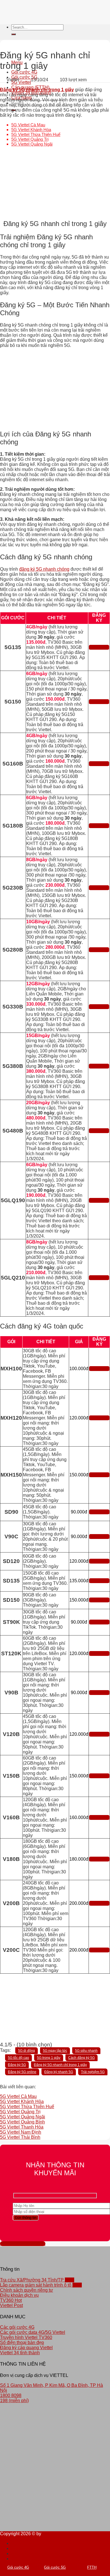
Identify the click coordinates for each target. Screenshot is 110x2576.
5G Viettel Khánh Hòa (31, 130)
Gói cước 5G (24, 2548)
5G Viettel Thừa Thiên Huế (36, 134)
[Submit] (14, 34)
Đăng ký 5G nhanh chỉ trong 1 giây (60, 2065)
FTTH (92, 2567)
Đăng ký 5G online (22, 2072)
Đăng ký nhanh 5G (59, 2072)
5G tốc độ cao (18, 2058)
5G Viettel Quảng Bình (22, 2122)
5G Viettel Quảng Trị (30, 139)
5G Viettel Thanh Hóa (22, 2127)
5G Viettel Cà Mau (28, 125)
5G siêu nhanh (86, 2051)
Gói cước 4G (24, 72)
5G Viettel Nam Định (21, 2132)
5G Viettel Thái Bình (20, 2137)
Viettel (48, 2534)
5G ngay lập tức (55, 2051)
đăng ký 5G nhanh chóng (44, 569)
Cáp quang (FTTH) (30, 2559)
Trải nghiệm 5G (93, 2072)
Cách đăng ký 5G (82, 2058)
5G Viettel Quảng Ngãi (32, 144)
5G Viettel (21, 82)
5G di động (27, 2051)
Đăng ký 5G (17, 2065)
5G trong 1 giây (49, 2058)
